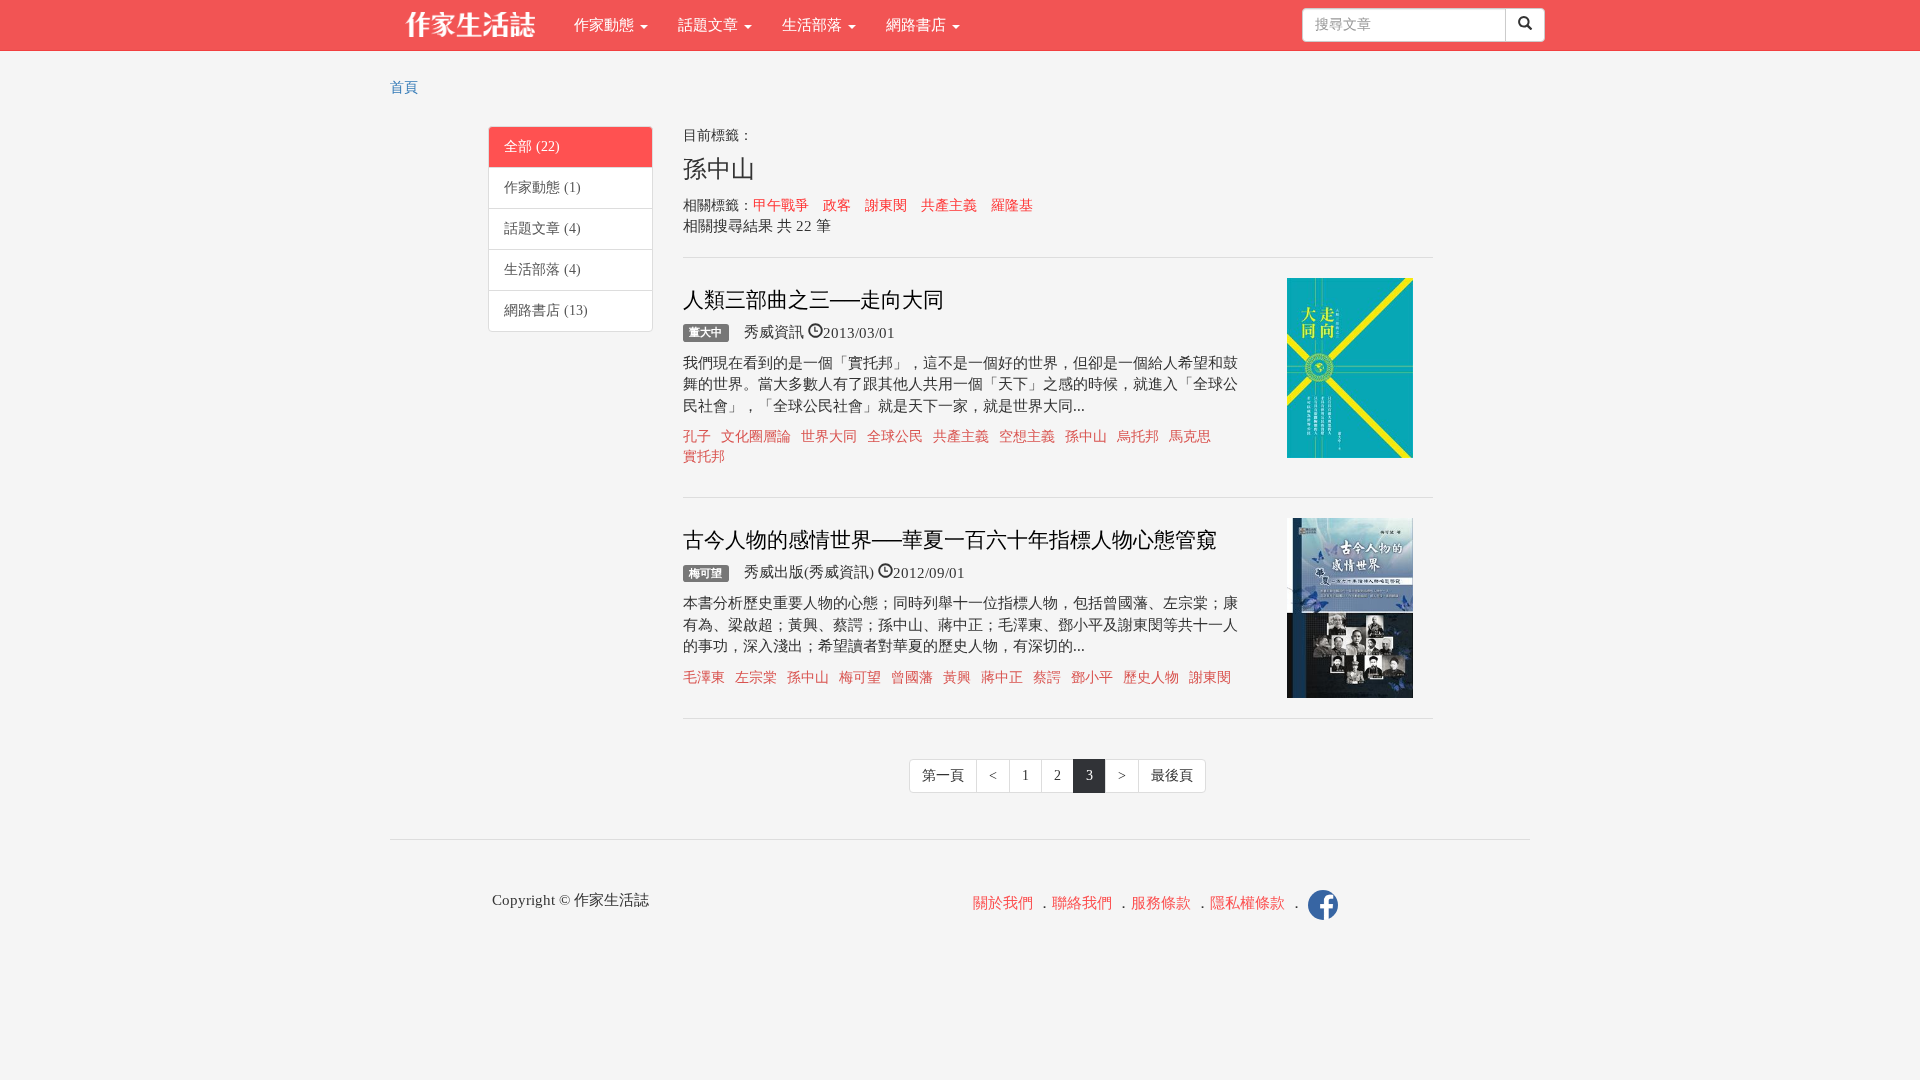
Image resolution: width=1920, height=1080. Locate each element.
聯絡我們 (1082, 904)
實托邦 (704, 456)
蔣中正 (1002, 677)
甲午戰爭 (781, 205)
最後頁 (1172, 775)
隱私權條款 (1247, 904)
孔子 (697, 436)
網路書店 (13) (546, 310)
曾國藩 (912, 677)
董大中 (705, 333)
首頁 (404, 87)
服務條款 (1161, 904)
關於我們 (1003, 904)
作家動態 (606, 25)
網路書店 (918, 25)
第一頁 (943, 775)
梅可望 (705, 573)
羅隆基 (1012, 205)
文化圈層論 (756, 436)
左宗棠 (756, 677)
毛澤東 (704, 677)
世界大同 (829, 436)
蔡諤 (1047, 677)
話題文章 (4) (542, 228)
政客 (837, 205)
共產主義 (949, 205)
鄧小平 (1092, 677)
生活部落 (814, 25)
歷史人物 (1151, 677)
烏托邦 (1138, 436)
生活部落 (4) (542, 269)
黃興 (957, 677)
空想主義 (1027, 436)
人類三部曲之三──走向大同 (813, 300)
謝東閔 (886, 205)
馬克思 (1190, 436)
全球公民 (895, 436)
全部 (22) (532, 146)
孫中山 (1086, 436)
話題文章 (710, 25)
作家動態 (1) (542, 187)
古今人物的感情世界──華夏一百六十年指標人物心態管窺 (950, 540)
